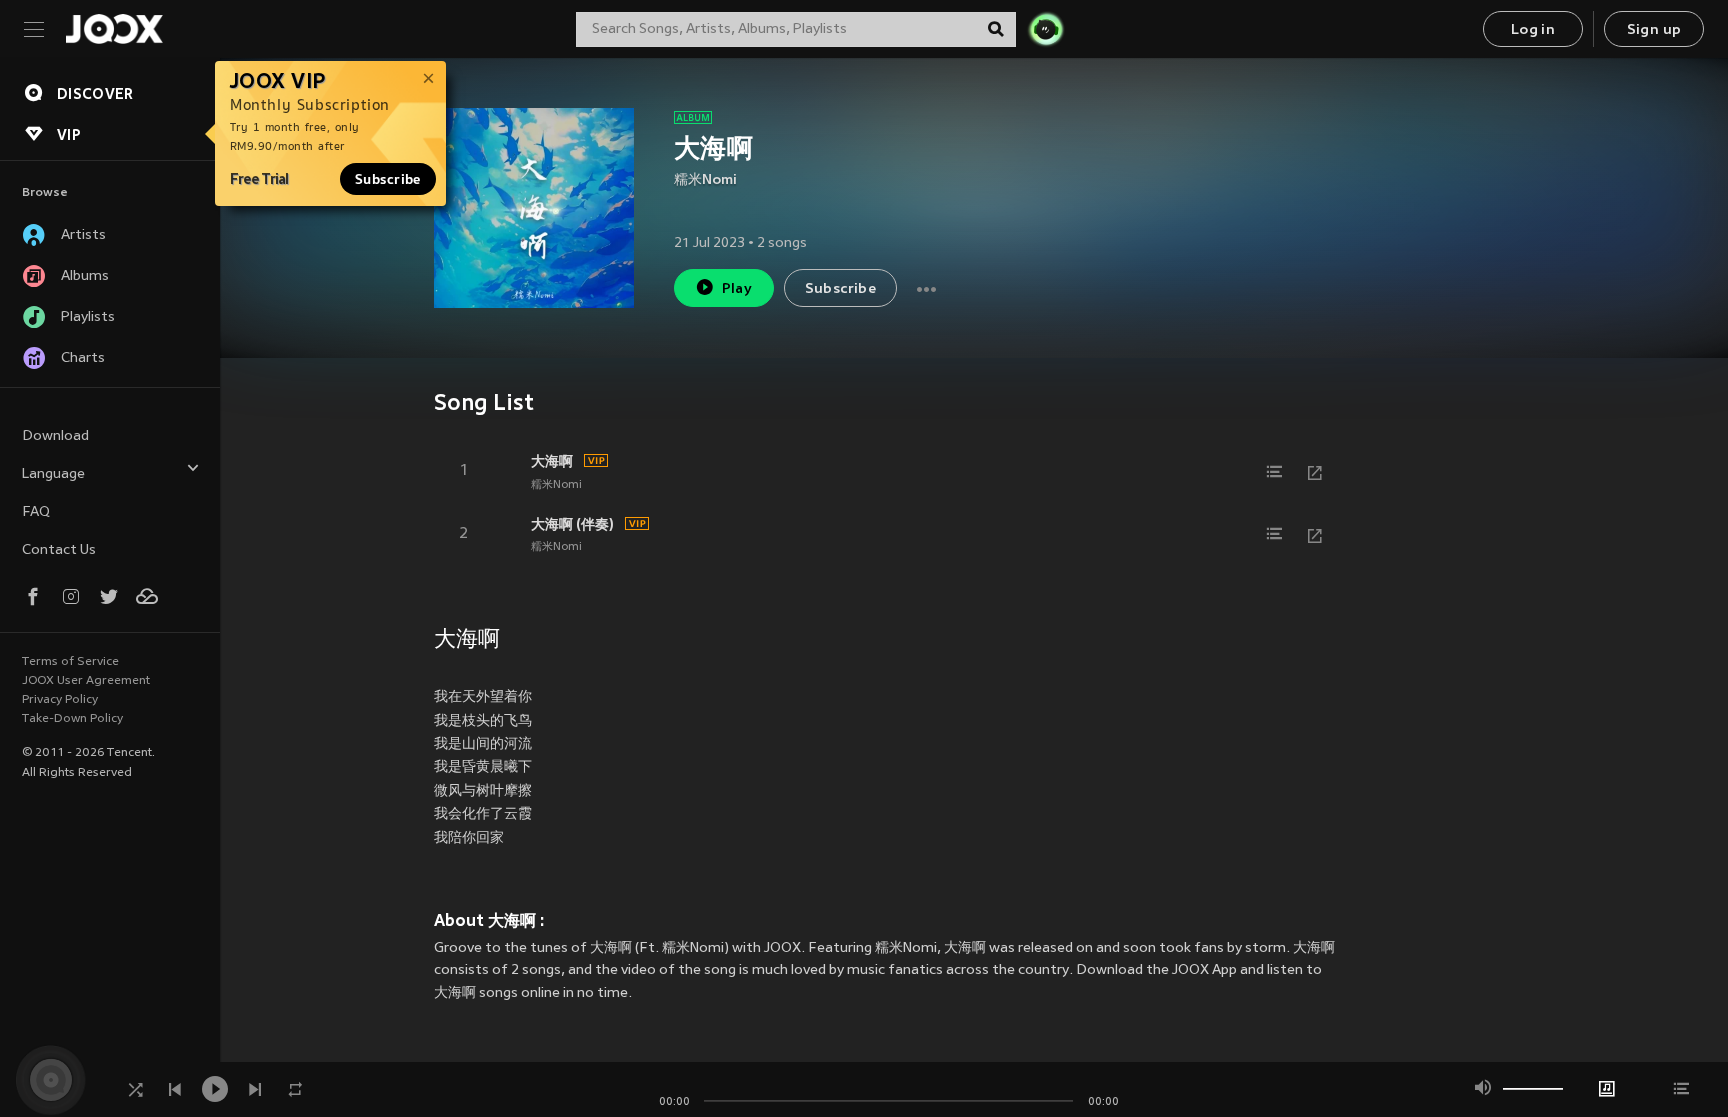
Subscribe (388, 179)
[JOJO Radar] (1046, 29)
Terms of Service (70, 662)
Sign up (1654, 30)
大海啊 (552, 461)
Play (737, 289)
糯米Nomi (705, 180)
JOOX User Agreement (86, 681)
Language (53, 474)
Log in (1533, 30)
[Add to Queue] (1275, 472)
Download (55, 436)
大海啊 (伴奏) (572, 524)
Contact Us (59, 550)
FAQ (36, 512)
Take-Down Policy (72, 719)
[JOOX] (114, 29)
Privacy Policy (60, 700)
